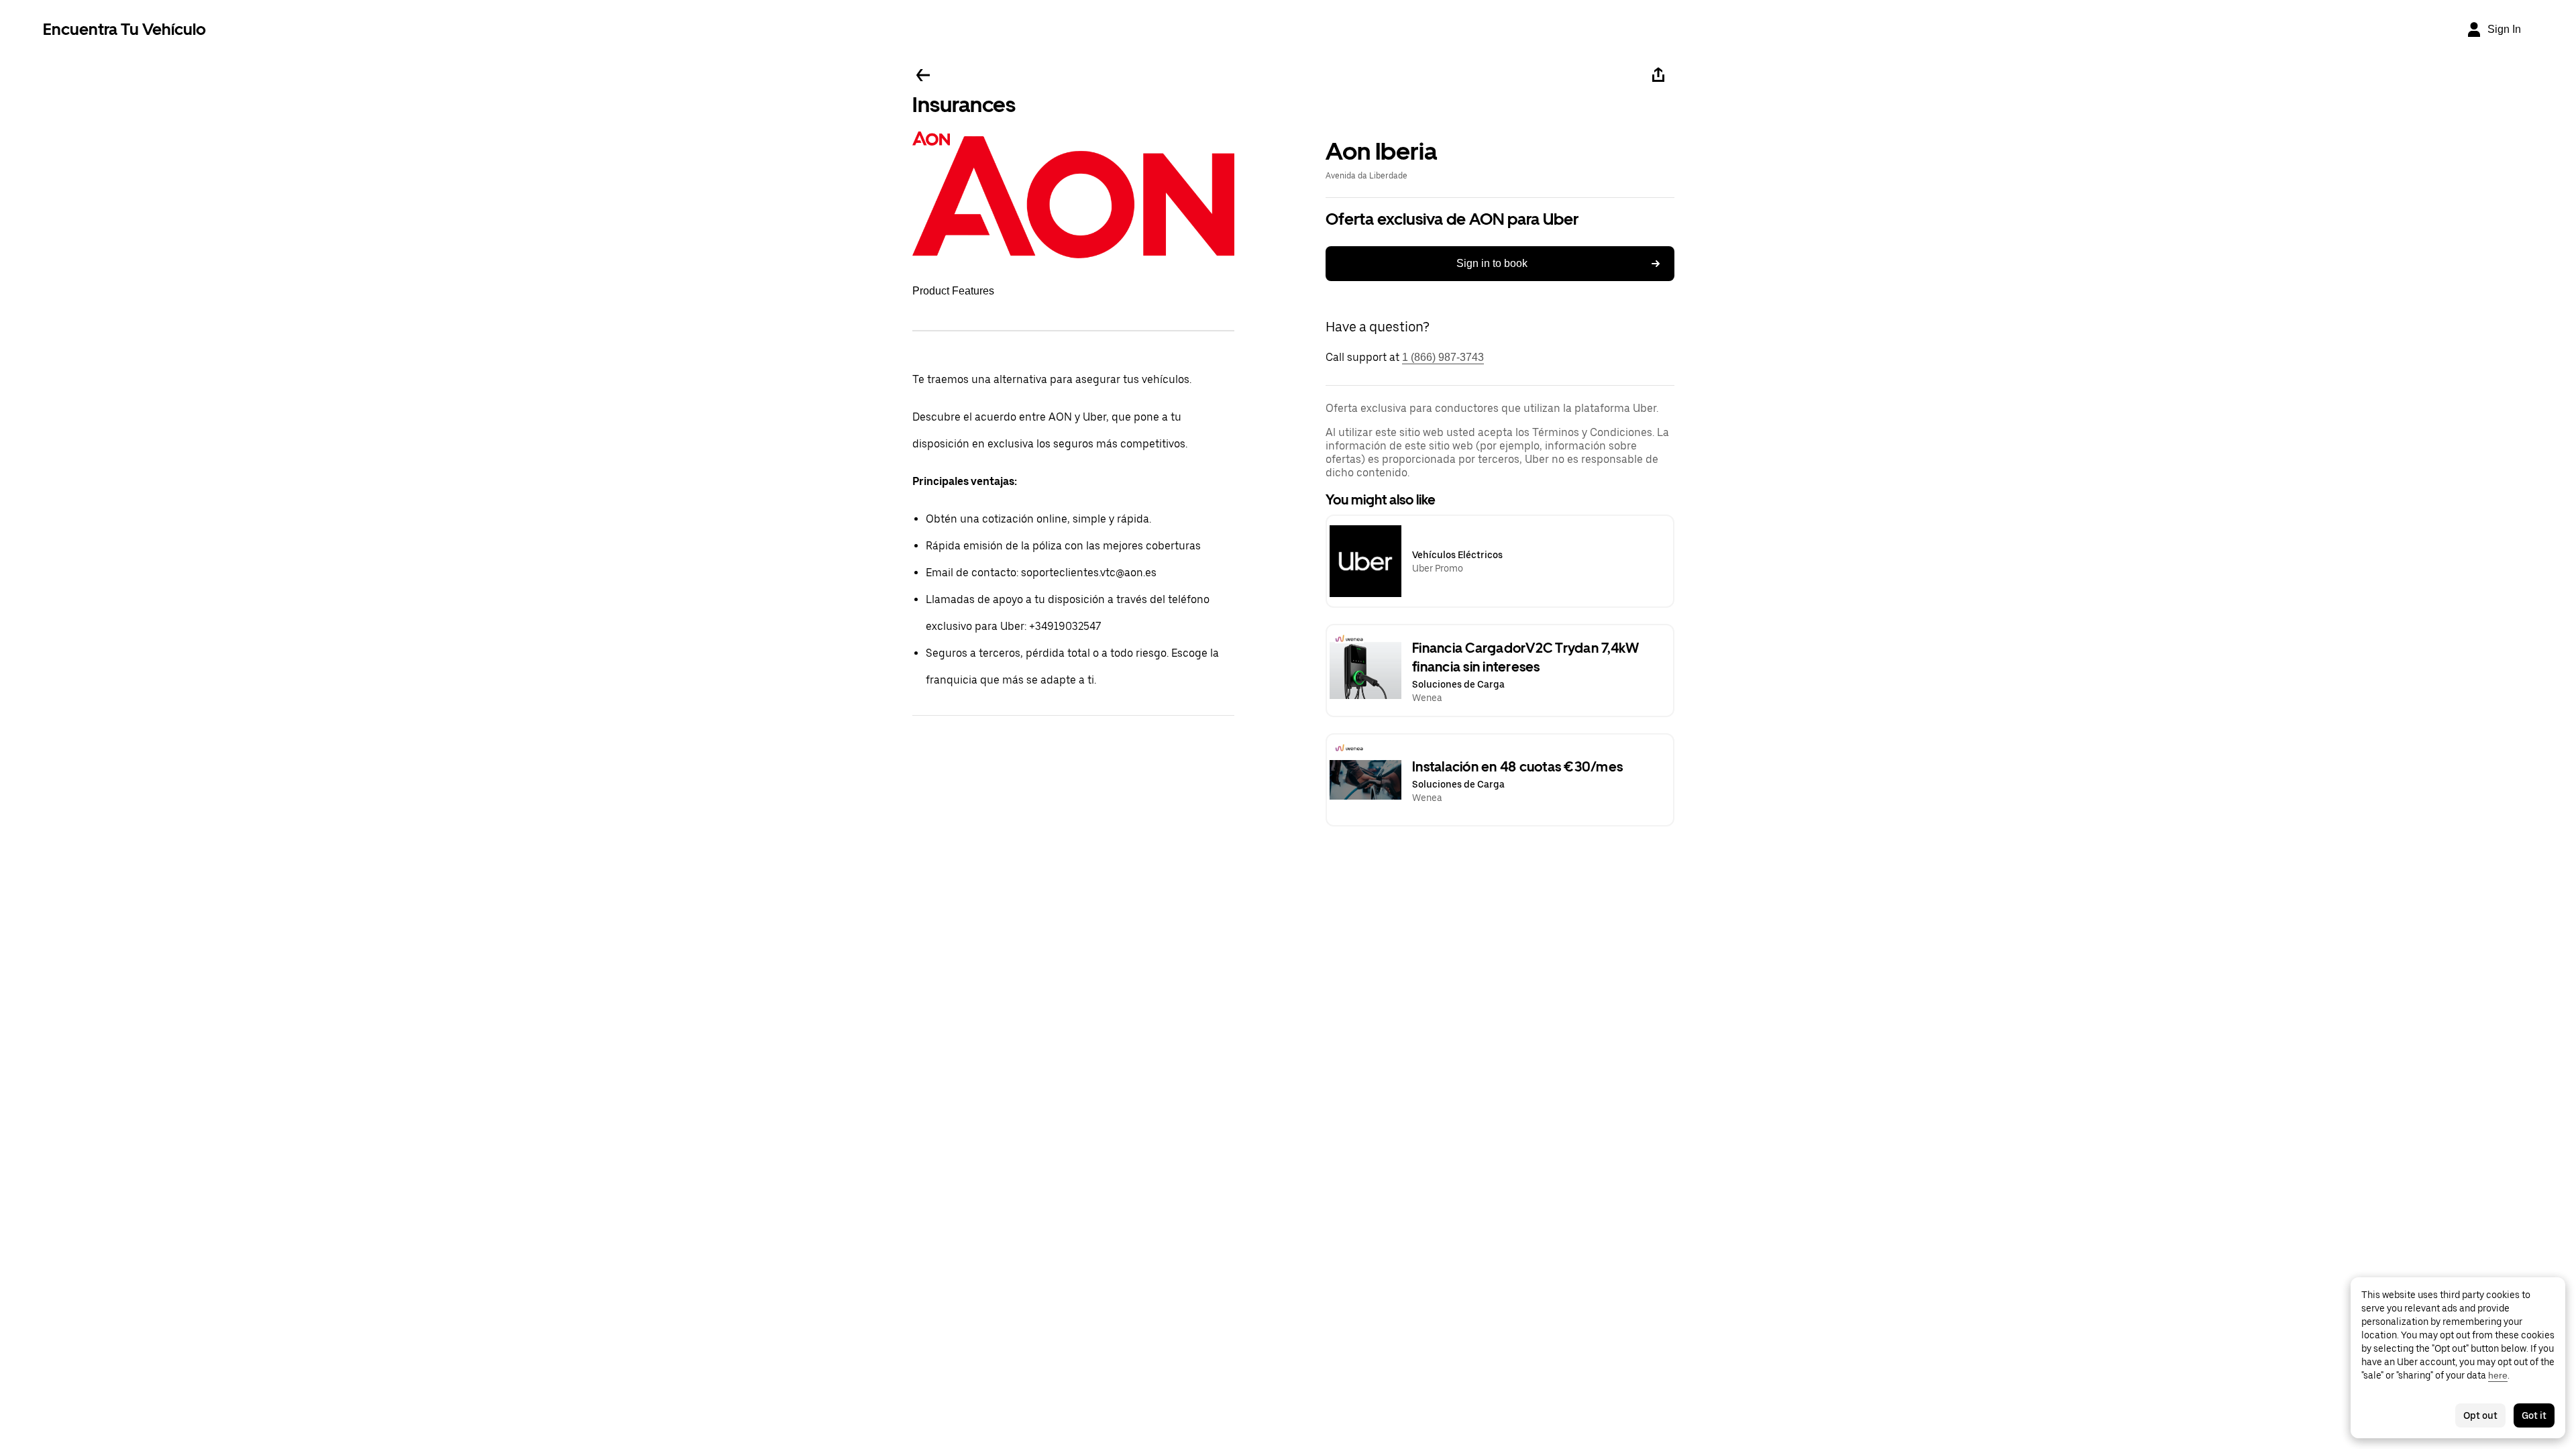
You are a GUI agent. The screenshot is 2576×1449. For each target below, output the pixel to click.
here (2498, 1375)
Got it (2534, 1415)
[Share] (1658, 75)
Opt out (2480, 1415)
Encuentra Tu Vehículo (124, 29)
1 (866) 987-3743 (1443, 357)
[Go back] (923, 75)
